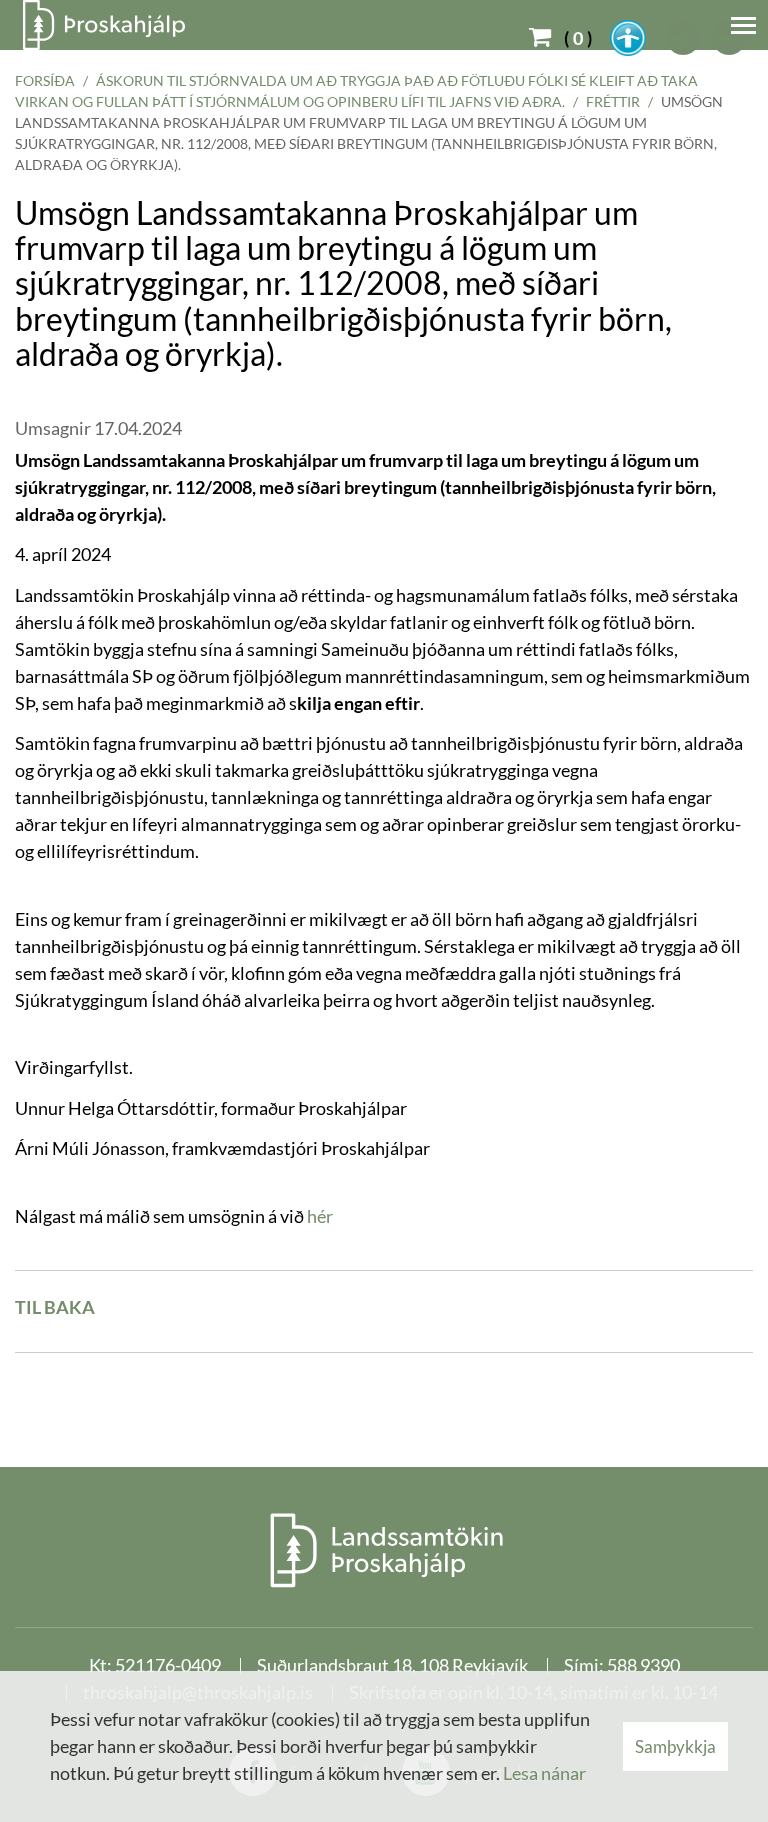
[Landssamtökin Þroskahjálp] (384, 1549)
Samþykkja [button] (675, 1746)
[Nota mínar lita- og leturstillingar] (628, 38)
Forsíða (45, 80)
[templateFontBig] (684, 38)
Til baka (55, 1307)
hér (320, 1216)
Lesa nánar (544, 1773)
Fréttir (613, 101)
